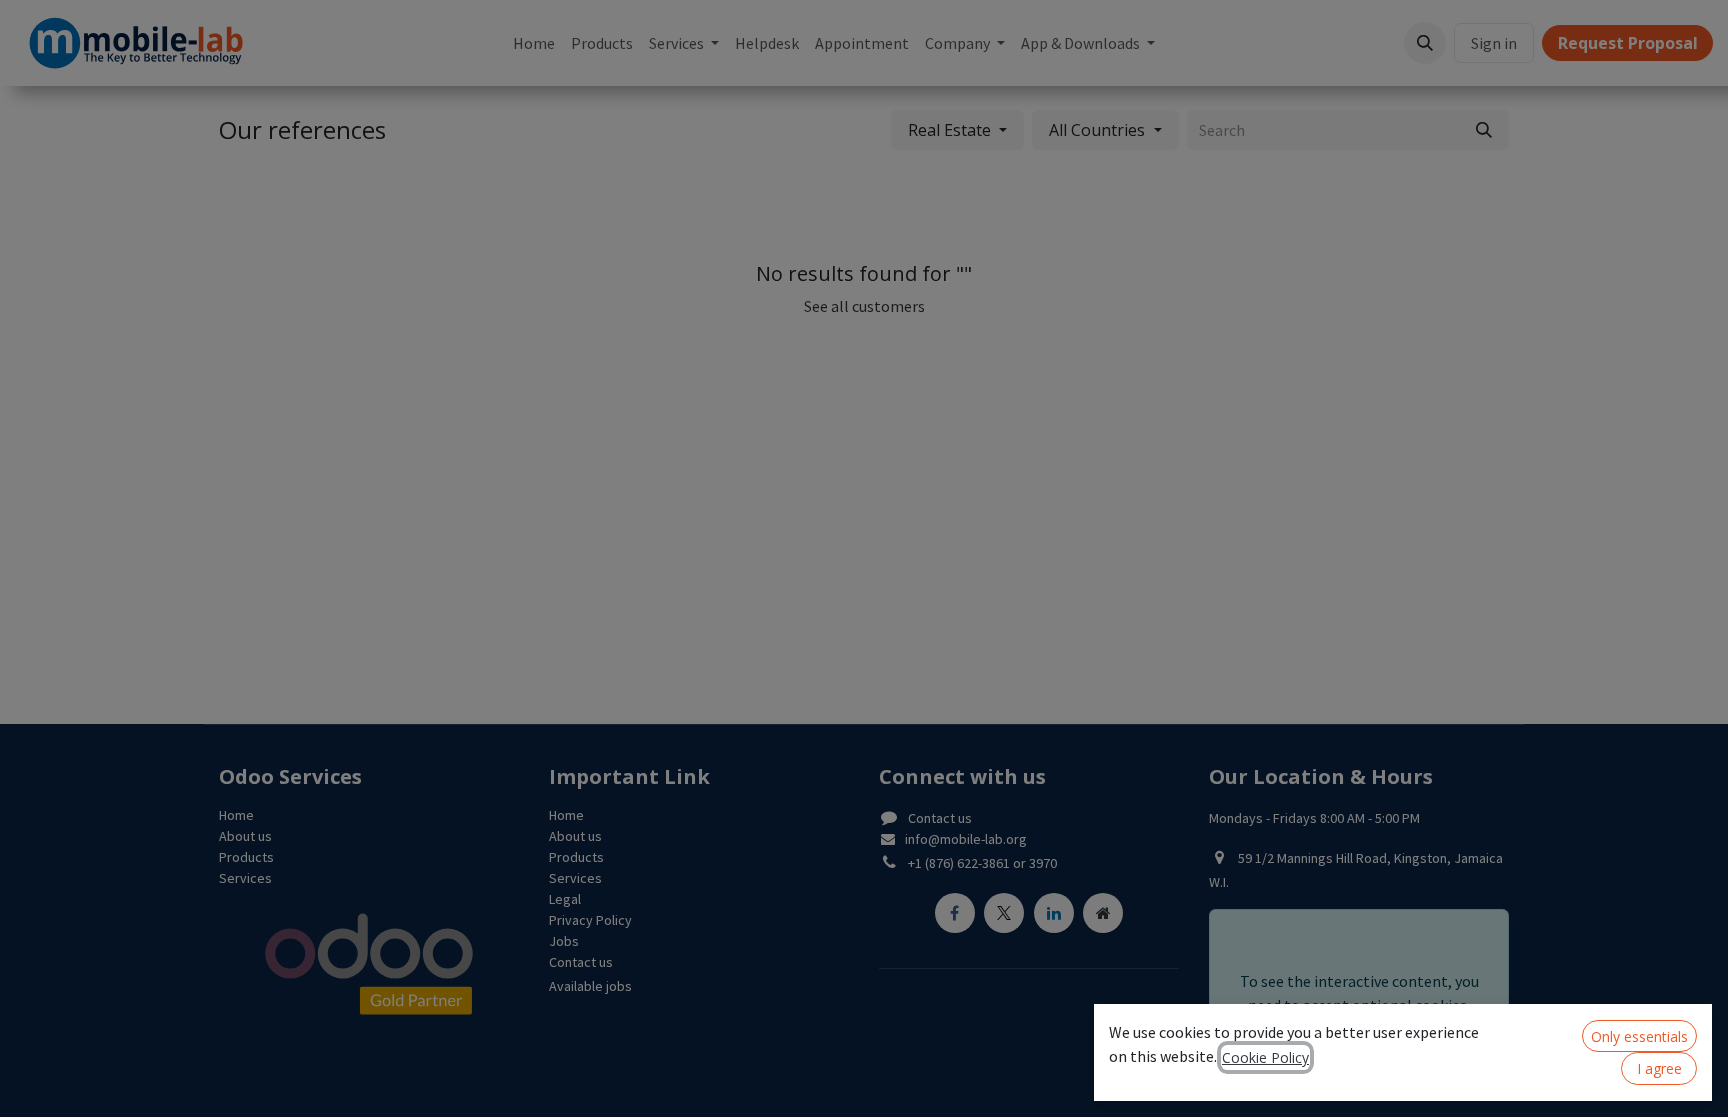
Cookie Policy (1265, 1057)
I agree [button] (1659, 1068)
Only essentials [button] (1639, 1036)
